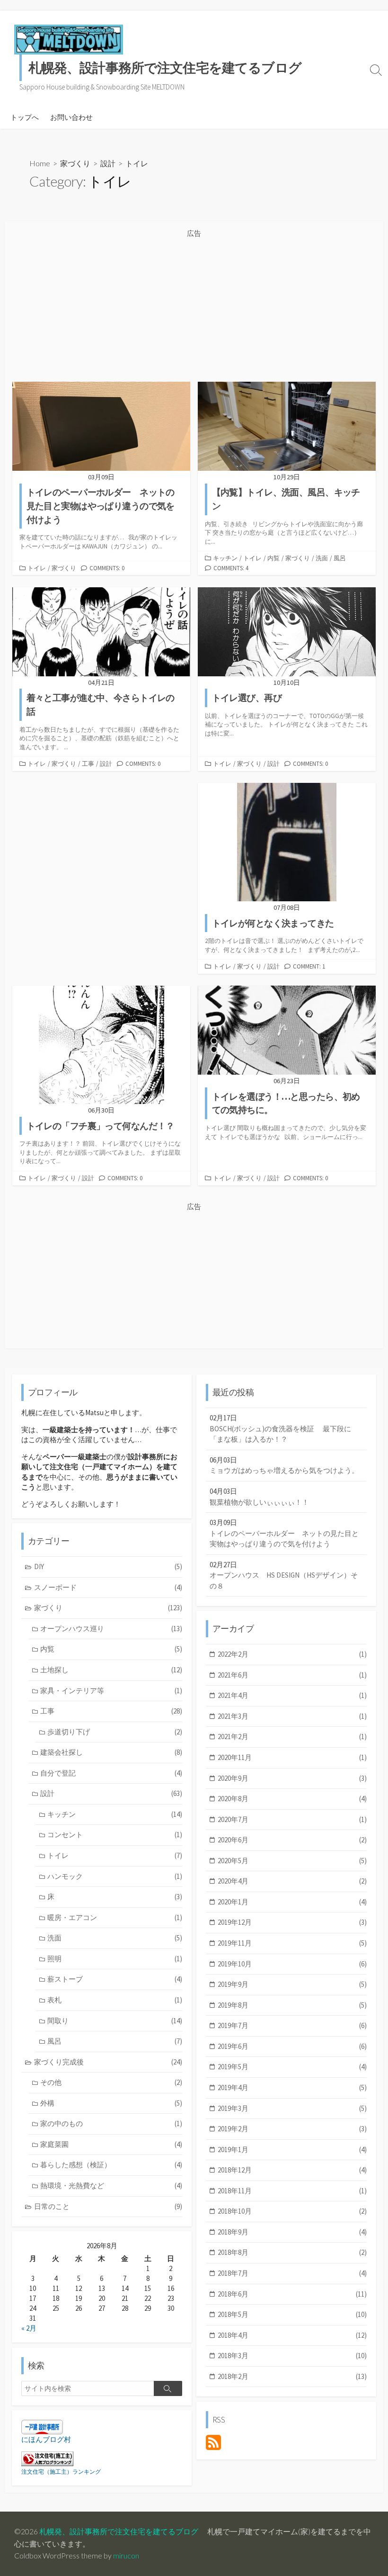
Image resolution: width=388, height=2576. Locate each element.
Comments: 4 (231, 568)
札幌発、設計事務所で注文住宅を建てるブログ (119, 2531)
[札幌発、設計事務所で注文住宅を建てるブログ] (69, 39)
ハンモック (115, 1876)
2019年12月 (292, 1922)
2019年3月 (292, 2108)
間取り (115, 2021)
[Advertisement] (194, 306)
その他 (111, 2082)
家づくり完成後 (108, 2062)
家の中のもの (111, 2123)
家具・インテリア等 (111, 1691)
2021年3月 (292, 1716)
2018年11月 (292, 2191)
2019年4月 (292, 2087)
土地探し (111, 1670)
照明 (115, 1959)
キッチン (225, 558)
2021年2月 (292, 1737)
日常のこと (108, 2206)
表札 (115, 2000)
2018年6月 (292, 2294)
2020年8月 (292, 1799)
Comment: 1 (309, 966)
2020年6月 (292, 1840)
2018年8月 (292, 2252)
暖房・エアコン (115, 1917)
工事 (88, 763)
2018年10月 (292, 2211)
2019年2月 (292, 2129)
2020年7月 (292, 1819)
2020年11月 (292, 1757)
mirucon (126, 2556)
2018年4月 (292, 2335)
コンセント (115, 1835)
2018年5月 (292, 2314)
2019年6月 (292, 2046)
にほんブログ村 (46, 2439)
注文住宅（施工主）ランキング (61, 2472)
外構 (111, 2103)
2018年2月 (292, 2376)
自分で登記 (111, 1773)
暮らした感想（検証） (111, 2165)
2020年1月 (292, 1902)
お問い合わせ (71, 117)
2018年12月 (292, 2170)
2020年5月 (292, 1861)
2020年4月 (292, 1881)
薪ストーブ (115, 1979)
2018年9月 (292, 2232)
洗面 (322, 558)
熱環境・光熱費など (111, 2186)
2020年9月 (292, 1778)
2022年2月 (292, 1654)
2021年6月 (292, 1675)
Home (40, 163)
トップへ (25, 117)
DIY (108, 1566)
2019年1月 (292, 2150)
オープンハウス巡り (111, 1629)
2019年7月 (292, 2025)
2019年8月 (292, 2005)
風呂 (340, 558)
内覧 (273, 558)
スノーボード (108, 1587)
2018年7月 (292, 2273)
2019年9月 (292, 1984)
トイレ (37, 568)
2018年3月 (292, 2356)
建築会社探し (111, 1752)
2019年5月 (292, 2067)
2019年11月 (292, 1943)
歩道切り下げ (115, 1732)
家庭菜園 (111, 2144)
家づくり (75, 163)
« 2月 (29, 2328)
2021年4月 (292, 1695)
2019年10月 (292, 1964)
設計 (108, 163)
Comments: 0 (107, 568)
